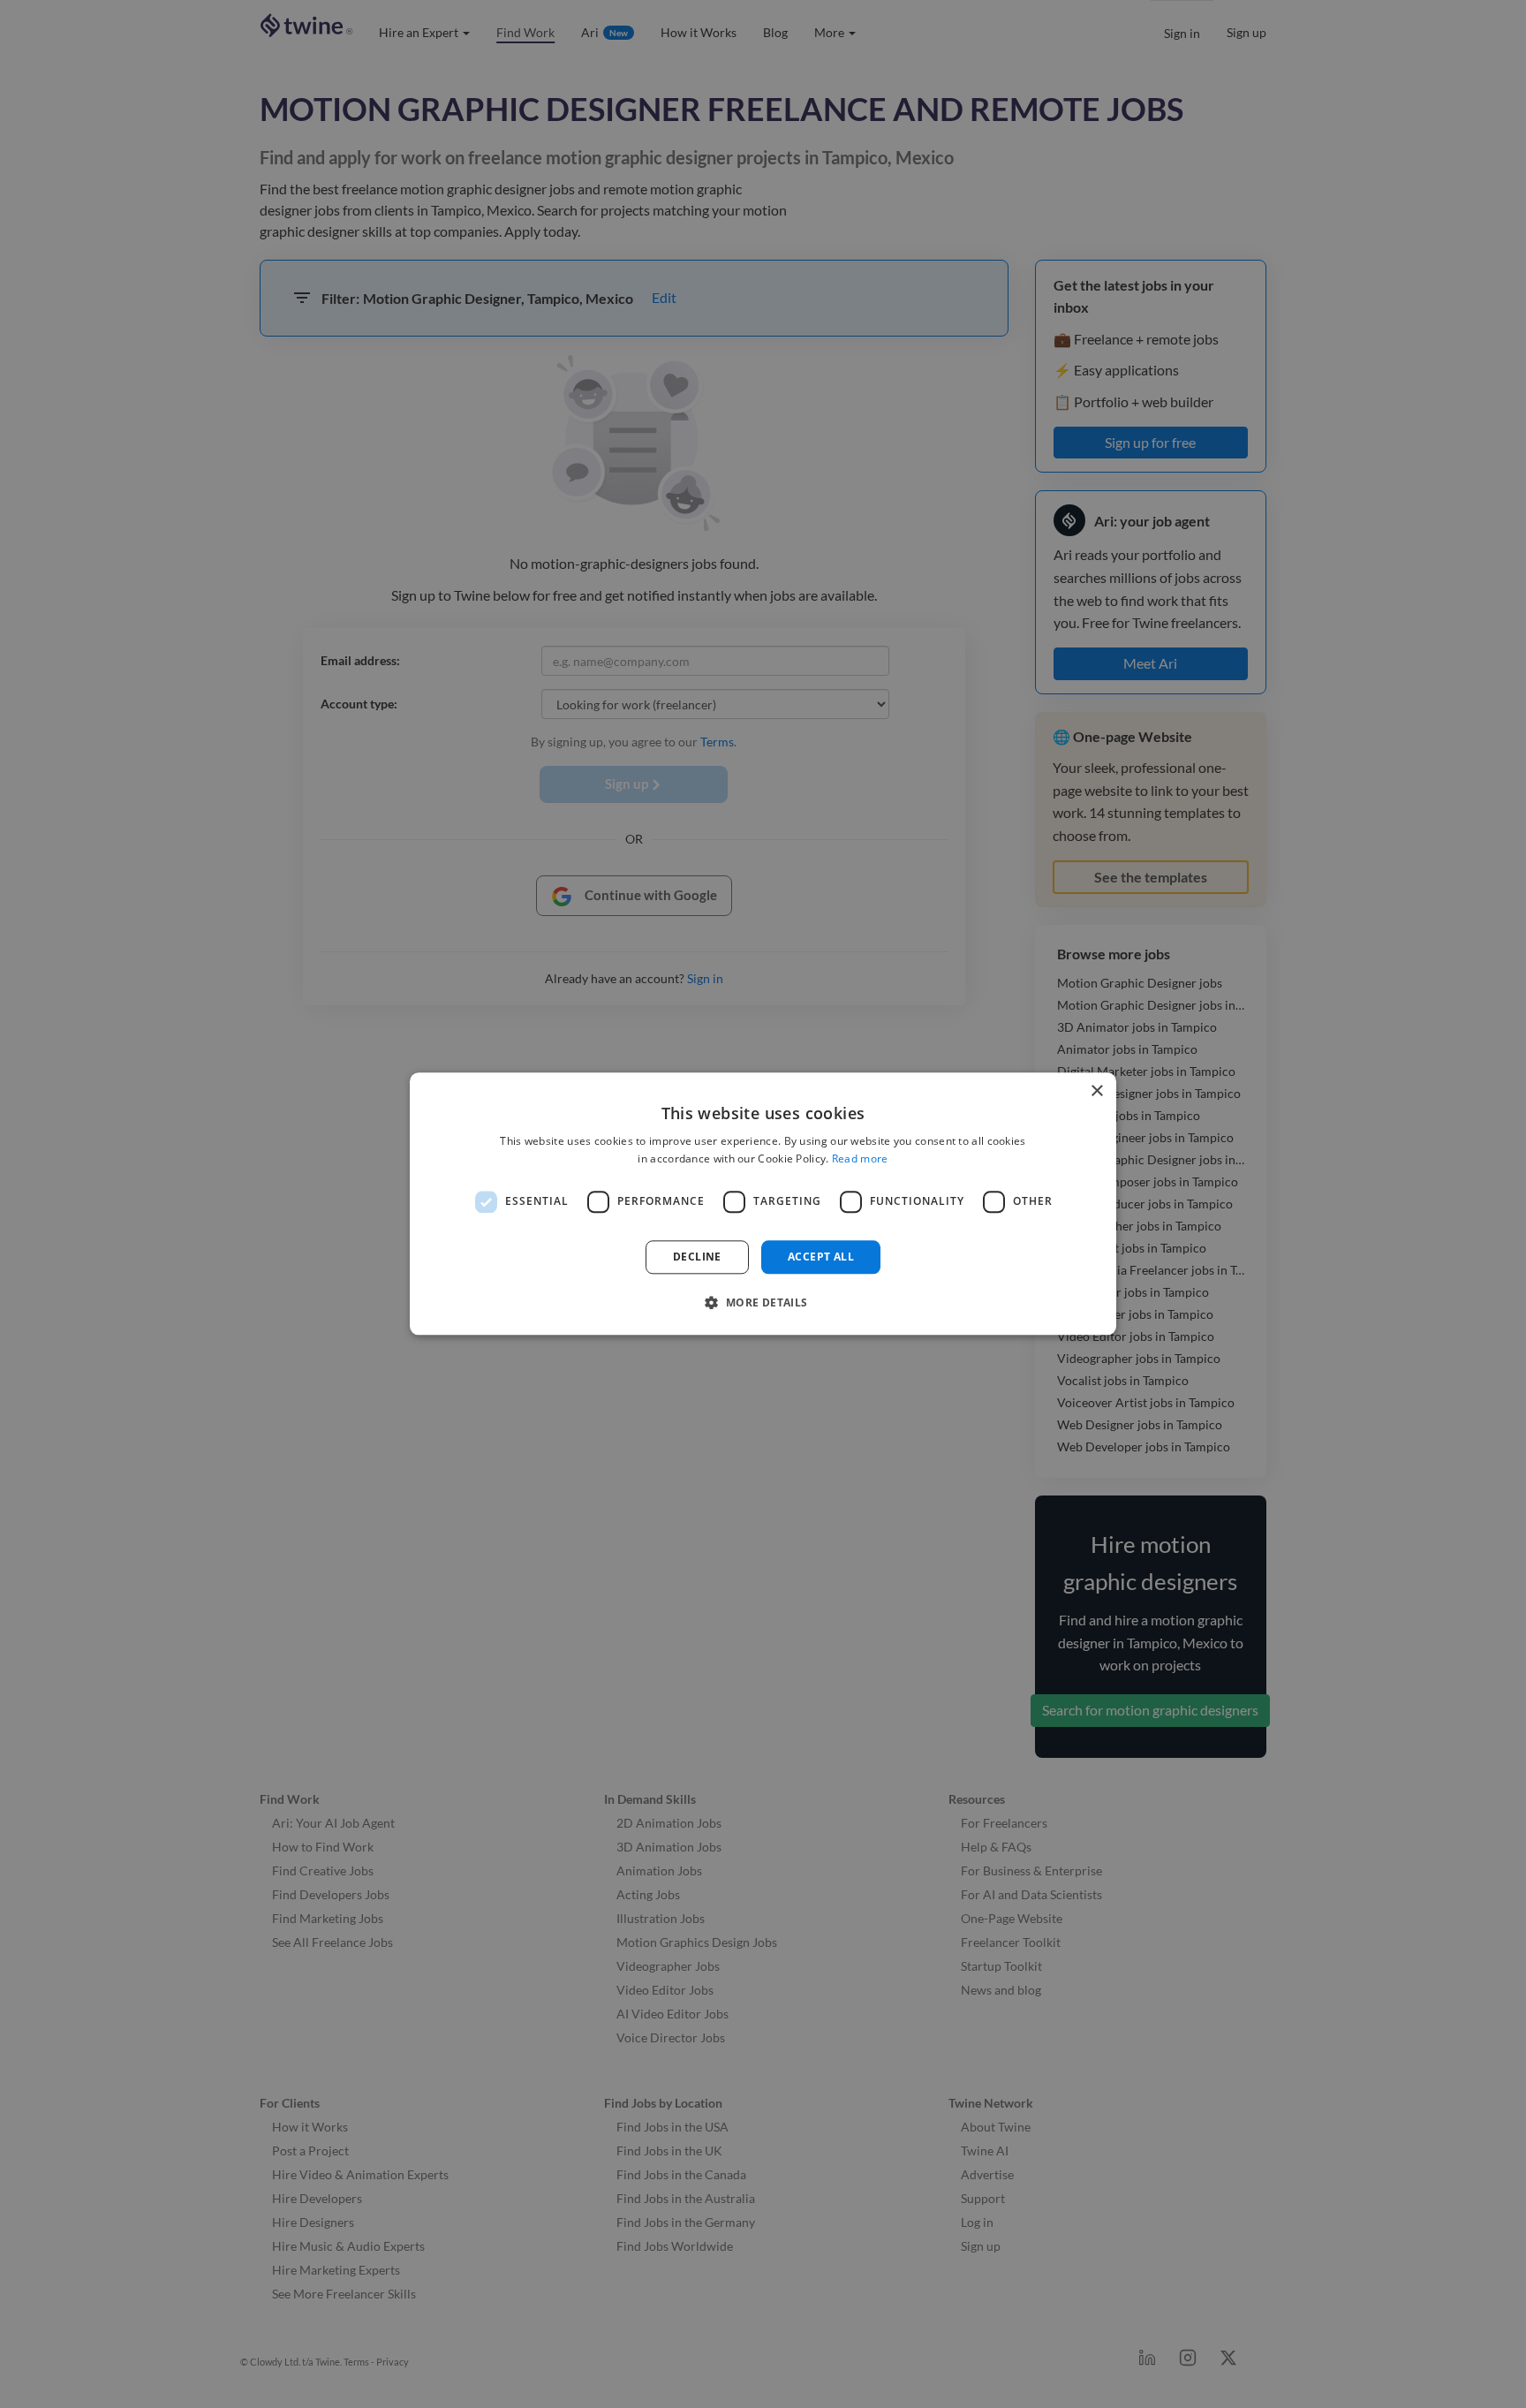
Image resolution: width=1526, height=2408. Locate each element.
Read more (860, 1159)
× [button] (1096, 1091)
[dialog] (763, 1204)
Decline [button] (697, 1257)
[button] (763, 1303)
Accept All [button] (821, 1257)
